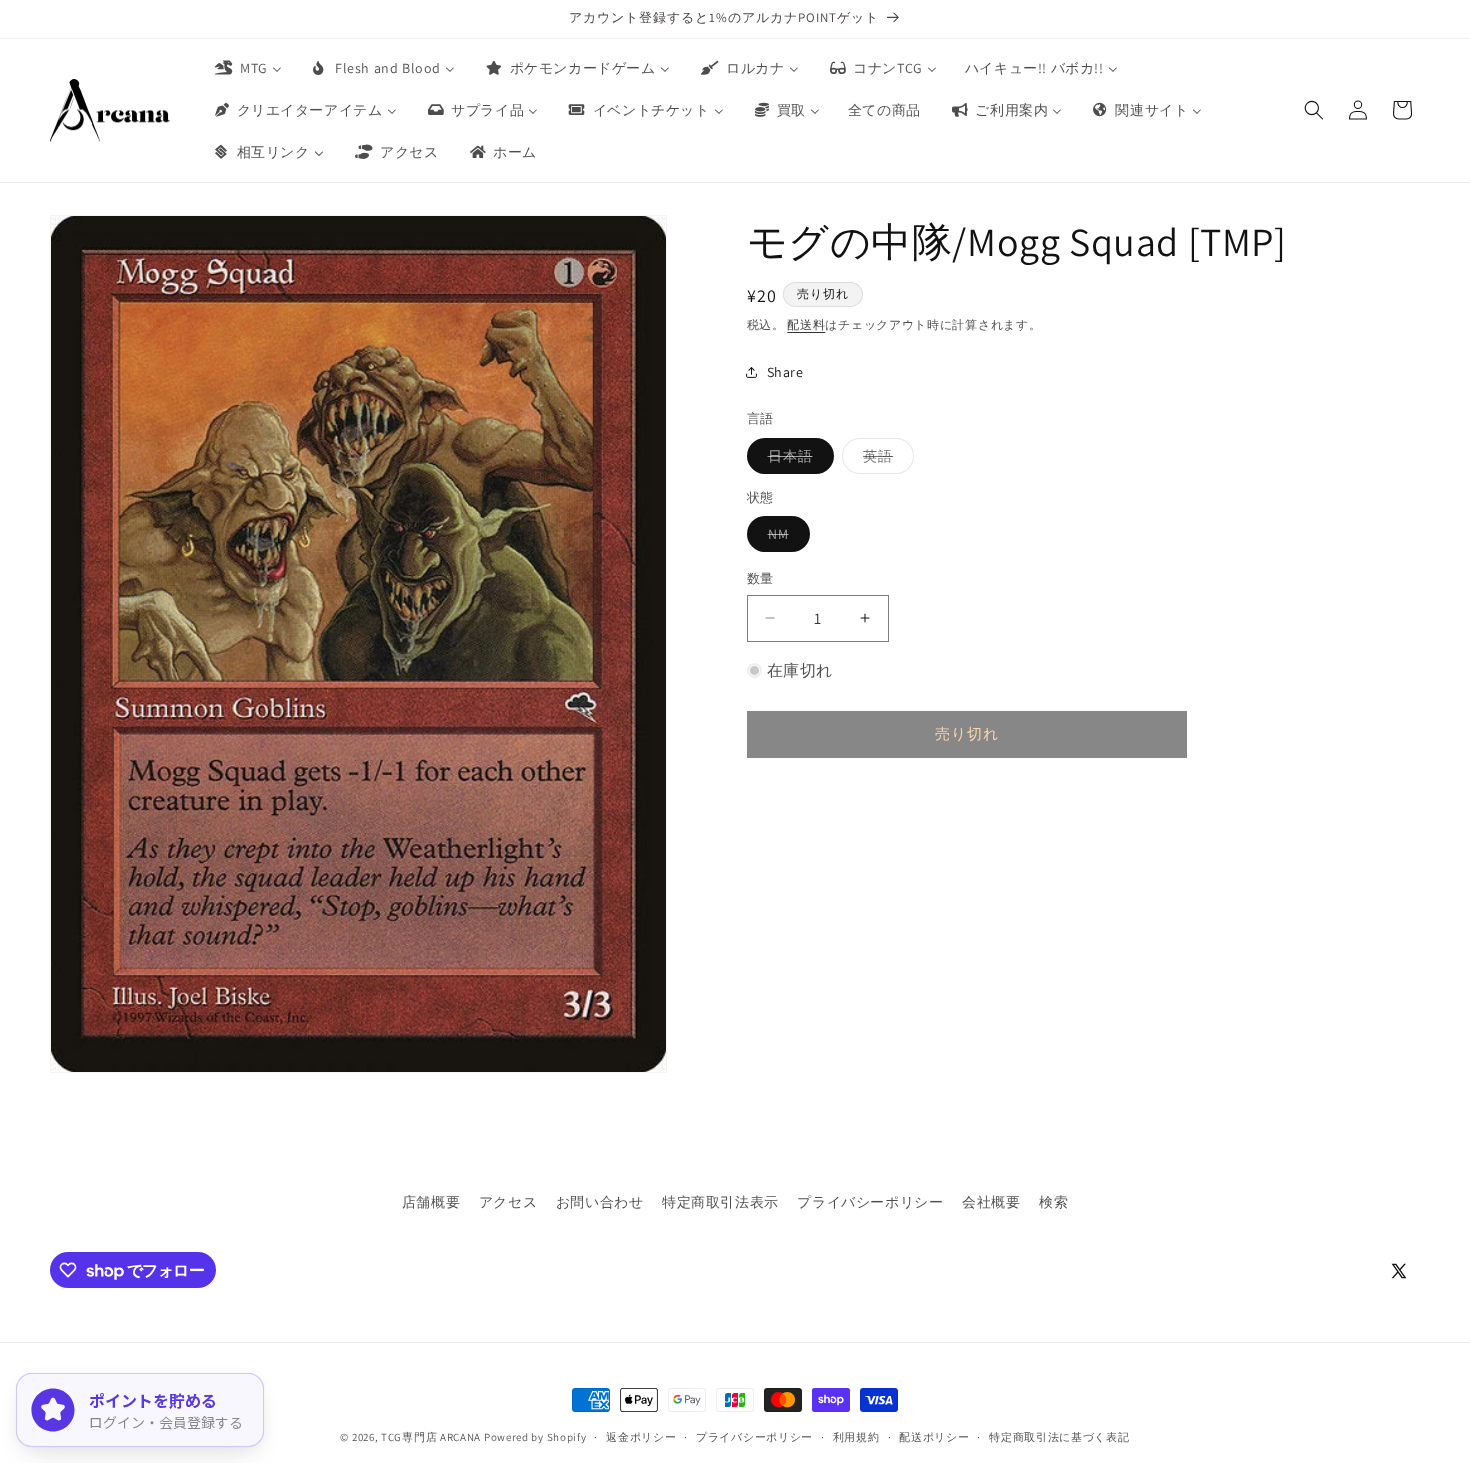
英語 (885, 459)
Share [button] (785, 371)
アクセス (508, 1202)
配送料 (806, 324)
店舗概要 (431, 1202)
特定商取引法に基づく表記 (1059, 1437)
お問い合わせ (600, 1202)
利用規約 (856, 1437)
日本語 (797, 459)
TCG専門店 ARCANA (431, 1437)
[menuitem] (247, 68)
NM (785, 538)
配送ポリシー (934, 1437)
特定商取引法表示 (720, 1202)
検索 (1053, 1202)
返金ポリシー (641, 1437)
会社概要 (991, 1202)
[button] (1314, 110)
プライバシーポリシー (870, 1202)
